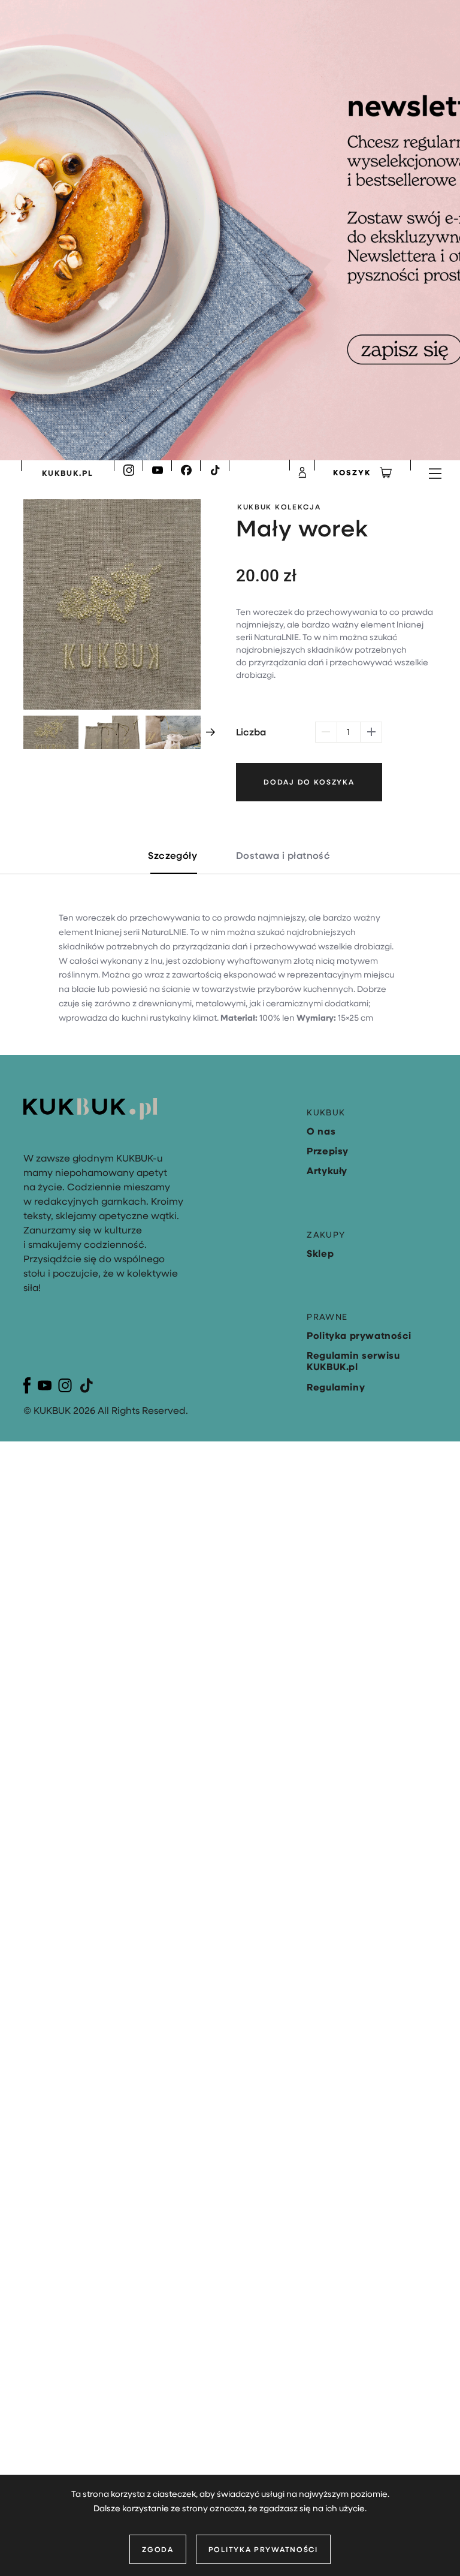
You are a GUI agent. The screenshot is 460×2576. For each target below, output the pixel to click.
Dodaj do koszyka (309, 782)
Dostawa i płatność (283, 855)
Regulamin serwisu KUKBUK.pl (353, 1361)
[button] (211, 732)
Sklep (320, 1253)
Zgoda (158, 2549)
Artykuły (327, 1171)
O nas (321, 1131)
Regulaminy (336, 1387)
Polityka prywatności (263, 2549)
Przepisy (328, 1151)
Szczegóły (172, 855)
